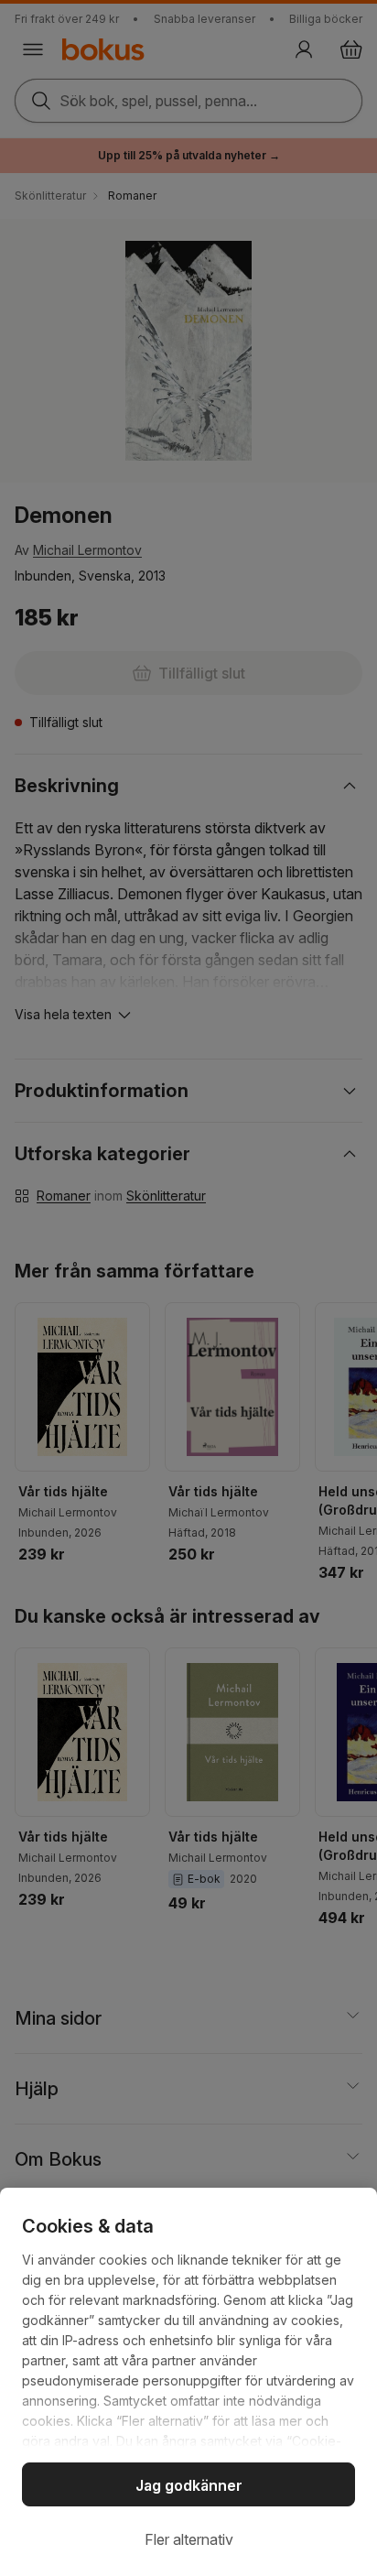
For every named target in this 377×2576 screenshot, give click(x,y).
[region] (188, 2382)
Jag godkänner (189, 2485)
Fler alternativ (189, 2539)
